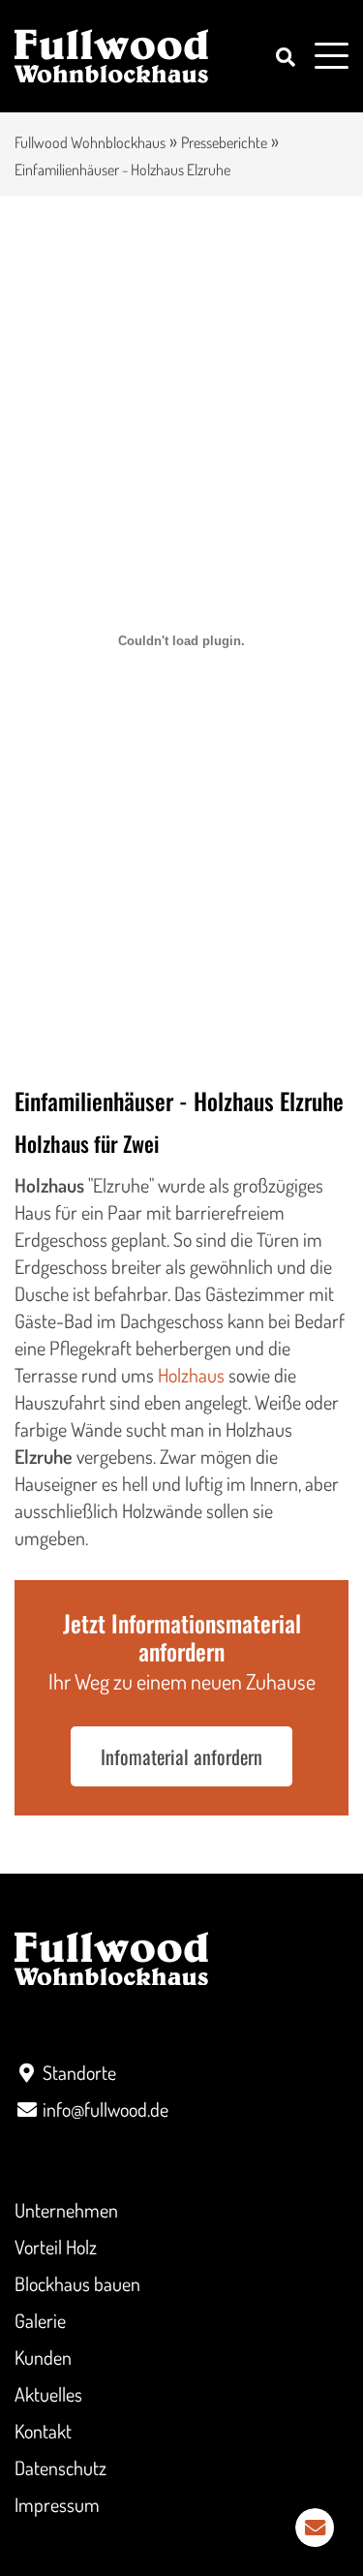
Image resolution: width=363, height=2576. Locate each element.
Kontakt (43, 2431)
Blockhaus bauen (77, 2283)
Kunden (43, 2357)
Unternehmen (66, 2210)
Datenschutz (60, 2467)
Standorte (79, 2072)
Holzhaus (191, 1375)
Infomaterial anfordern (181, 1756)
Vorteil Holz (56, 2247)
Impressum (57, 2504)
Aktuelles (48, 2394)
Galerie (40, 2320)
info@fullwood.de (106, 2109)
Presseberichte (224, 142)
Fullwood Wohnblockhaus (90, 142)
